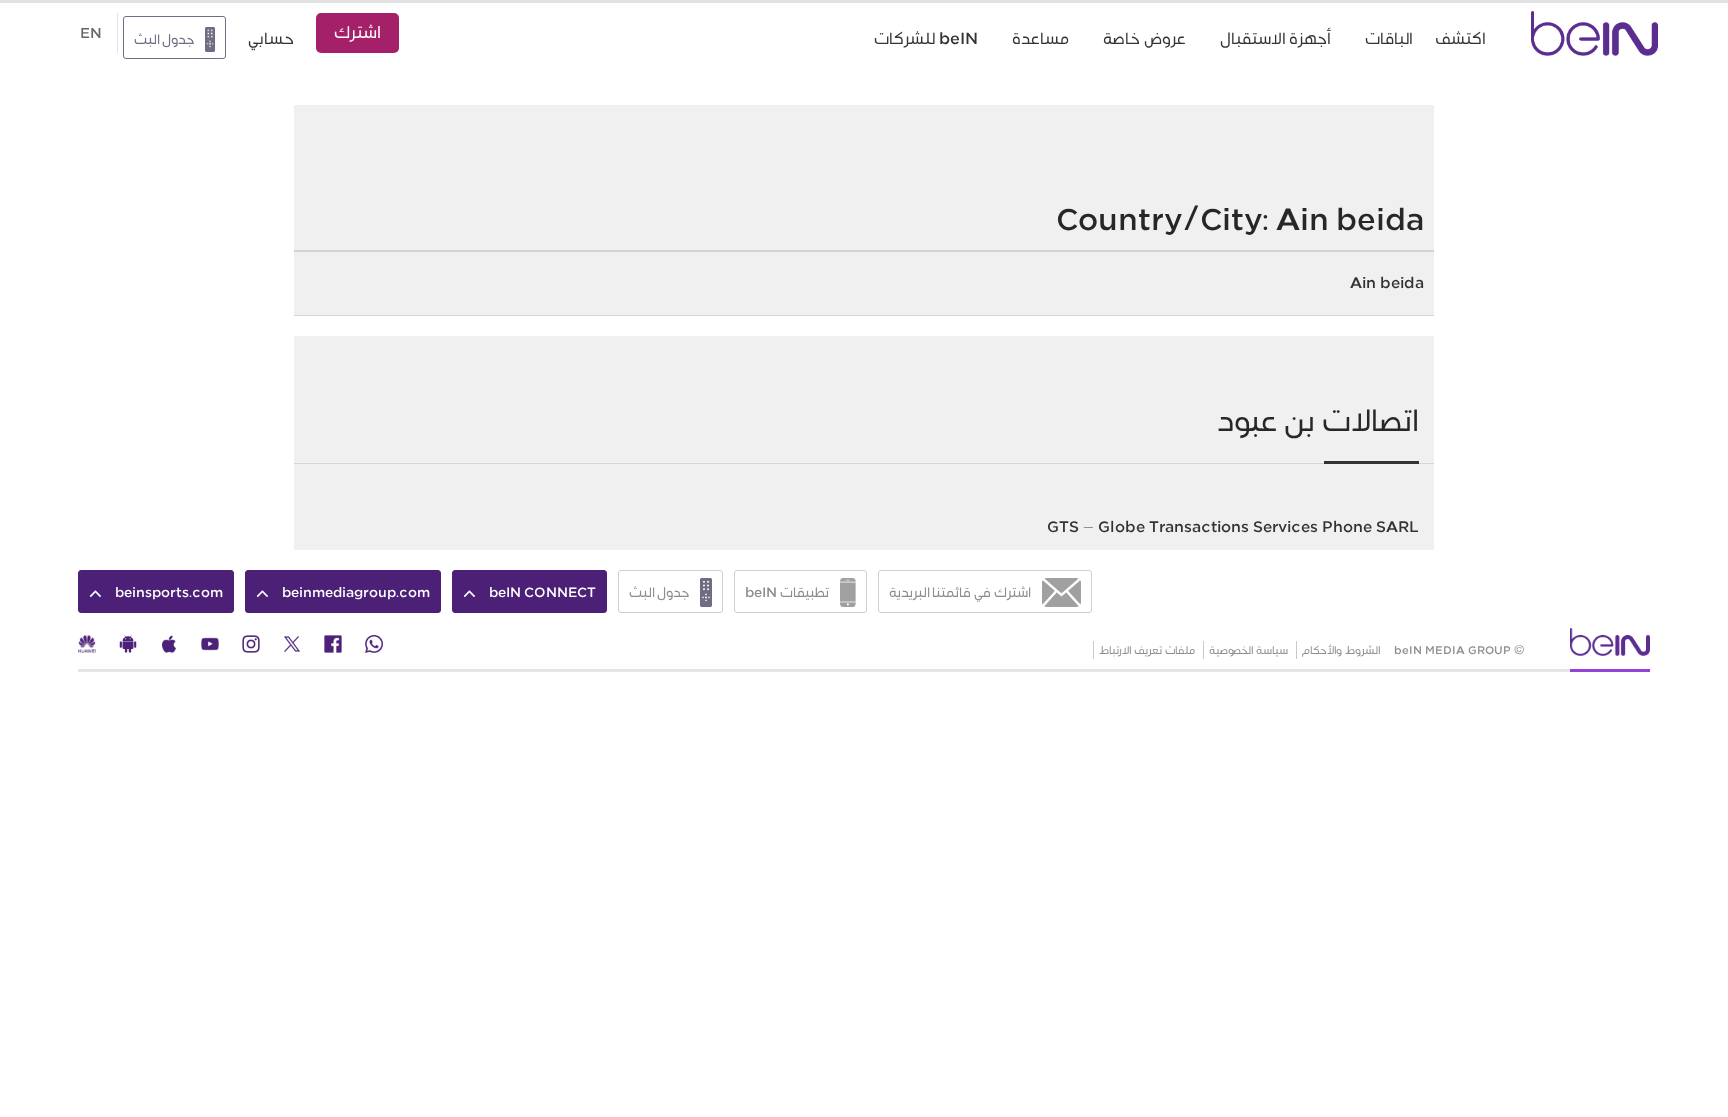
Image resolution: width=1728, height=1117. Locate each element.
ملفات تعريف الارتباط (1147, 650)
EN (91, 33)
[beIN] (1610, 648)
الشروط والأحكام (1341, 650)
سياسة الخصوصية (1248, 650)
